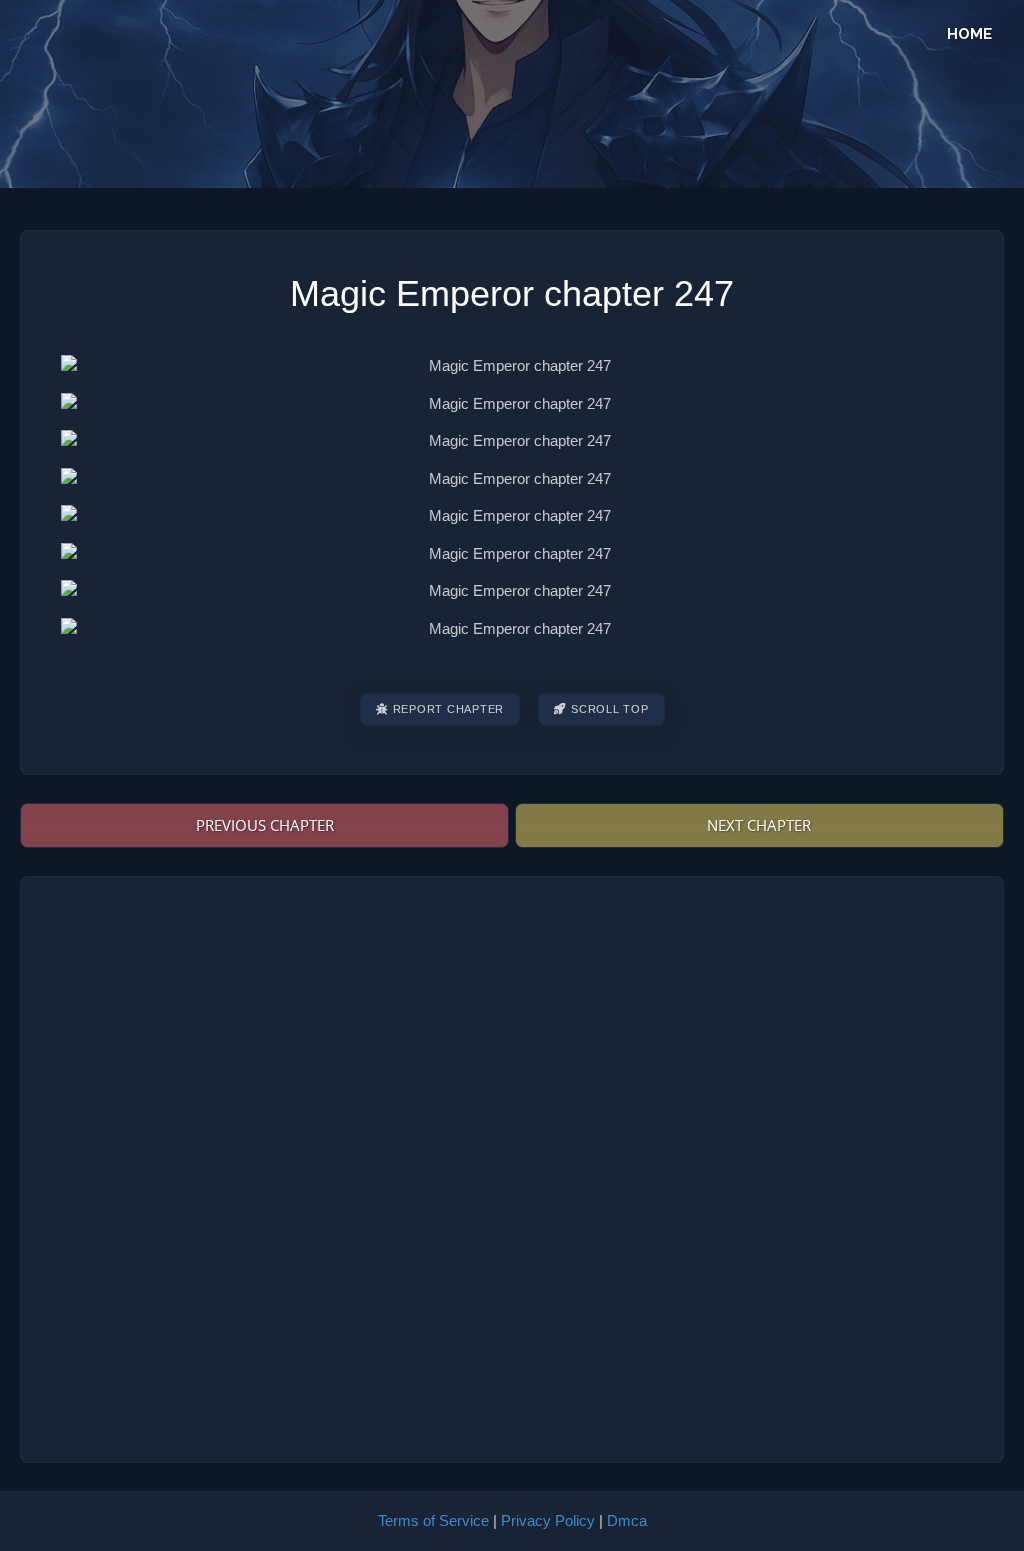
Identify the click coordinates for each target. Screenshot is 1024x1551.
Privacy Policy (548, 1520)
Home (969, 34)
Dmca (627, 1520)
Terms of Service (433, 1520)
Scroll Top (610, 709)
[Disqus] (512, 1166)
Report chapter (449, 709)
